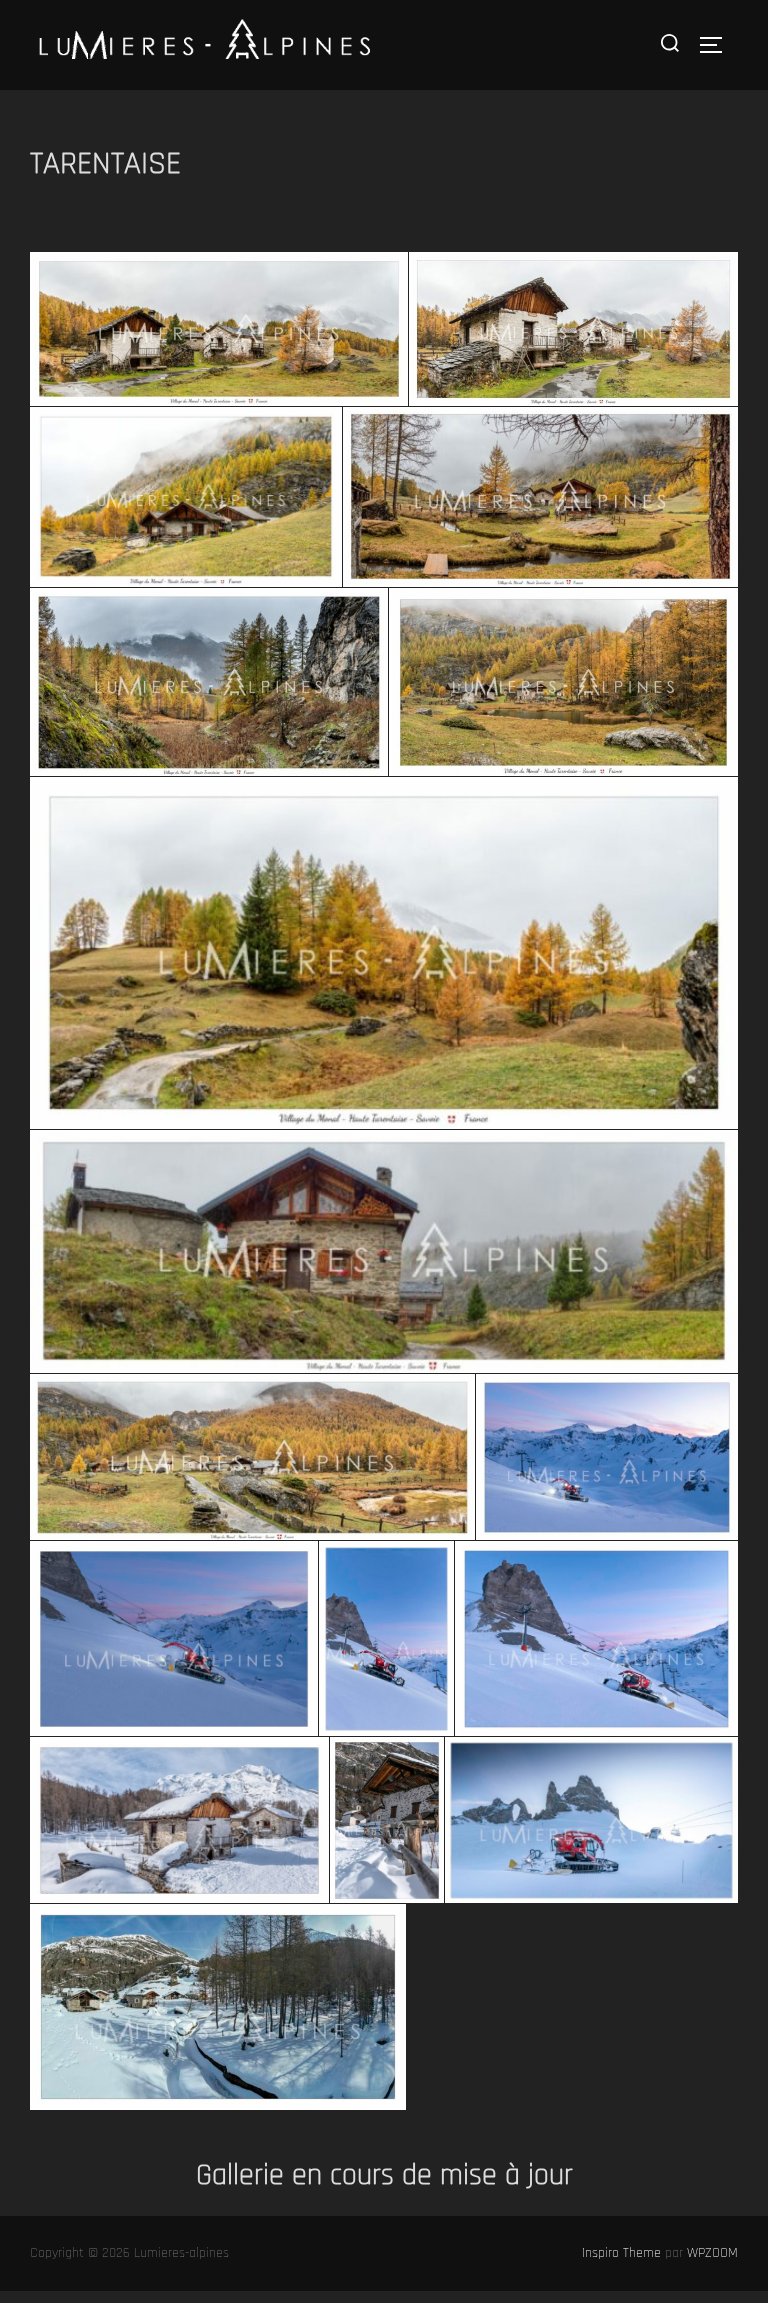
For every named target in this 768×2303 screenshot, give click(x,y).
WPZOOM (712, 2253)
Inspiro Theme (621, 2253)
